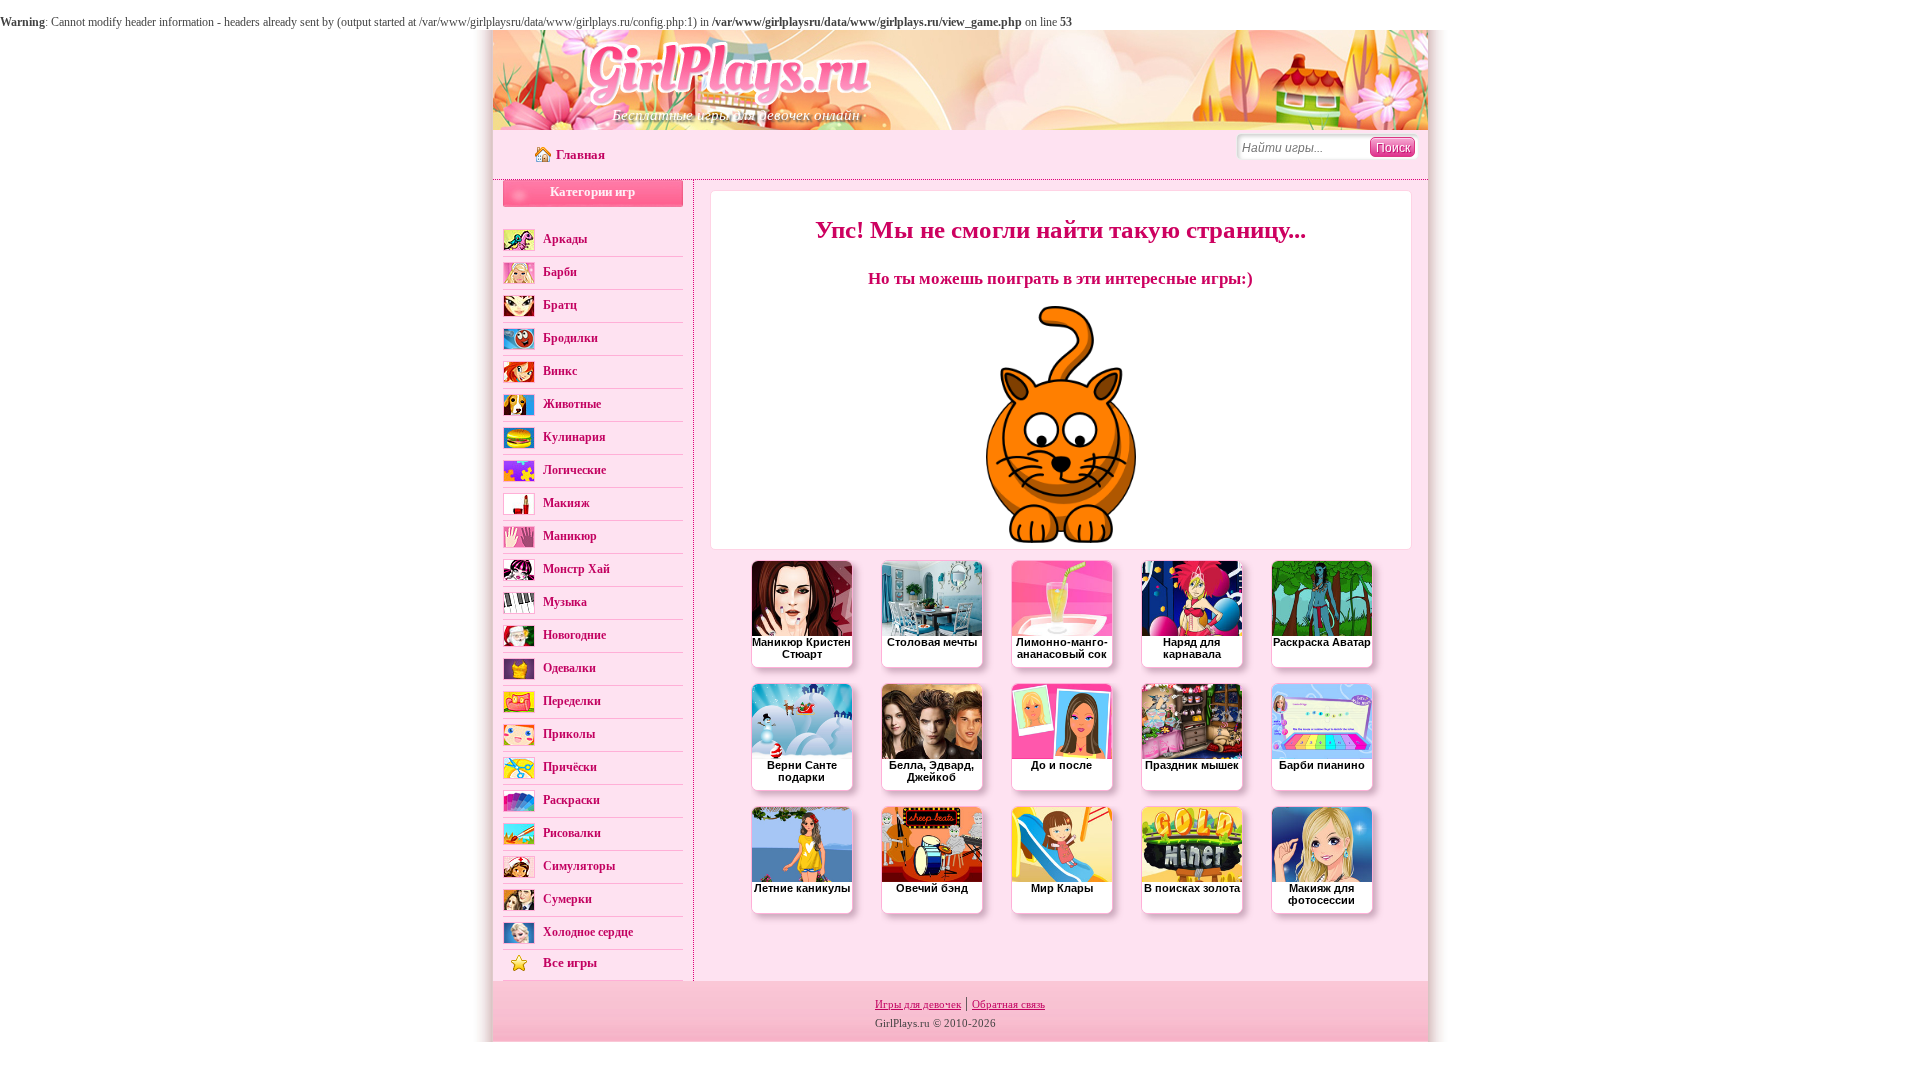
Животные (572, 404)
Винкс (560, 371)
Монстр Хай (576, 569)
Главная (580, 154)
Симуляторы (579, 866)
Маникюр (570, 536)
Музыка (565, 602)
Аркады (565, 239)
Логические (574, 470)
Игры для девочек (918, 1004)
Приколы (569, 734)
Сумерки (567, 899)
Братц (560, 305)
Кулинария (574, 437)
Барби (560, 272)
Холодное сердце (588, 932)
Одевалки (569, 668)
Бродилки (570, 338)
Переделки (572, 701)
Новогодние (574, 635)
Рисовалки (572, 833)
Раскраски (571, 800)
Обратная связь (1008, 1004)
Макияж (566, 503)
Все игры (570, 962)
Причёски (570, 767)
